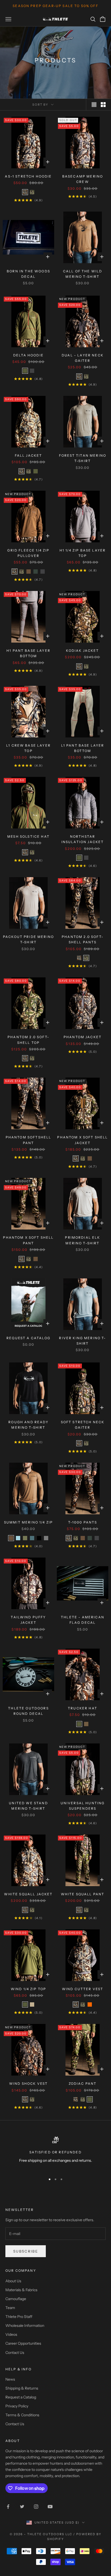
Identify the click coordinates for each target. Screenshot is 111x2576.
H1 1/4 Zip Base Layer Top (83, 553)
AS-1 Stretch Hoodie (28, 176)
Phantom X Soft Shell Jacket (82, 1140)
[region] (55, 2153)
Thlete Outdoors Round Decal (28, 1711)
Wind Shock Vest (28, 2084)
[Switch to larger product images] (94, 105)
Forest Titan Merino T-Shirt (83, 458)
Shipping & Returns (22, 2388)
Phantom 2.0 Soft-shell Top (28, 1040)
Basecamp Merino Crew (83, 179)
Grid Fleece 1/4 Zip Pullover (28, 553)
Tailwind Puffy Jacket (28, 1620)
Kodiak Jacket (82, 651)
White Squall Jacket (28, 1894)
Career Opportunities (23, 2343)
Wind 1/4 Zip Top (29, 1989)
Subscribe (26, 2251)
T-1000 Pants (83, 1522)
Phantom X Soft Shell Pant (28, 1240)
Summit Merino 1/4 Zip (28, 1522)
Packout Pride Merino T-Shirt (28, 939)
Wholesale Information (25, 2326)
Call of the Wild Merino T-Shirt (83, 274)
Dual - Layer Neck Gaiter (83, 358)
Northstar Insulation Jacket (83, 839)
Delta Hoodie (28, 355)
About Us (13, 2281)
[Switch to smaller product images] (103, 105)
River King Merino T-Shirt (82, 1341)
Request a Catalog (28, 1338)
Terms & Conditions (22, 2415)
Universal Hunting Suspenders (83, 1806)
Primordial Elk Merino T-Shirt (82, 1240)
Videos (11, 2334)
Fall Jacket (29, 455)
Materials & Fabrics (21, 2290)
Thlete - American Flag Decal (83, 1620)
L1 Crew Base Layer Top (28, 748)
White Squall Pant (83, 1894)
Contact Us (15, 2353)
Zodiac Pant (83, 2084)
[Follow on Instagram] (36, 2507)
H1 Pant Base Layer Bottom (28, 653)
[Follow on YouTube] (50, 2507)
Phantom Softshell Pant (29, 1140)
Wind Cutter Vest (83, 1989)
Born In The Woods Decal (28, 274)
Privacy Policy (17, 2406)
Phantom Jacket (83, 1037)
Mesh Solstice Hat (28, 836)
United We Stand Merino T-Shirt (28, 1806)
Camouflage (16, 2299)
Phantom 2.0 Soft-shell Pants (83, 939)
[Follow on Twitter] (22, 2507)
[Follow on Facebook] (8, 2507)
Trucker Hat (83, 1708)
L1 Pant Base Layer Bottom (83, 748)
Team (10, 2308)
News (10, 2379)
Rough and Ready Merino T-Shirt (28, 1425)
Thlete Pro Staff (19, 2317)
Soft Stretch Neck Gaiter (83, 1425)
